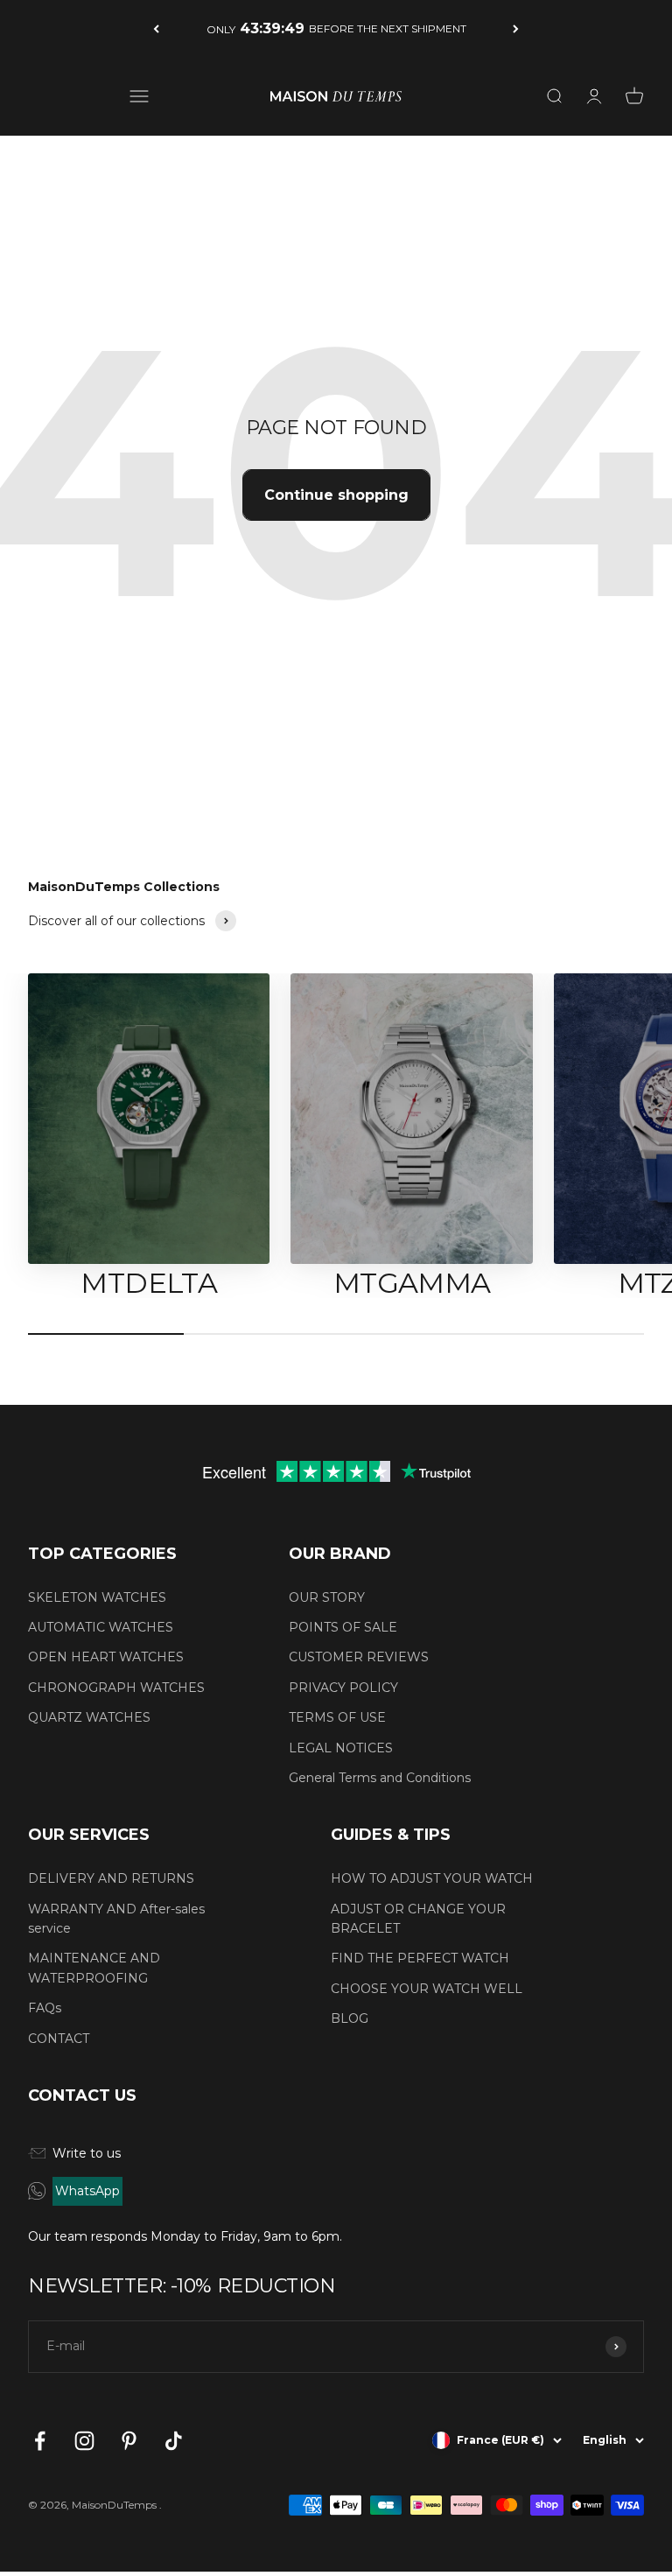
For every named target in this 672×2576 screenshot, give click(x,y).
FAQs (45, 2008)
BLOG (350, 2018)
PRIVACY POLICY (343, 1688)
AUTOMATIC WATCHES (101, 1627)
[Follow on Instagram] (84, 2441)
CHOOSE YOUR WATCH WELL (427, 1989)
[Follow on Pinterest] (129, 2441)
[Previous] (156, 28)
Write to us (87, 2153)
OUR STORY (327, 1597)
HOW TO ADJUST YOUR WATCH (432, 1878)
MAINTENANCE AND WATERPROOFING (94, 1968)
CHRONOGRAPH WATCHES (116, 1688)
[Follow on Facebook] (40, 2441)
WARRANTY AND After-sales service (116, 1919)
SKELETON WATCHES (97, 1597)
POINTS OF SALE (343, 1627)
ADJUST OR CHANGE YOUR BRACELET (418, 1919)
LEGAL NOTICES (341, 1748)
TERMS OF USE (337, 1717)
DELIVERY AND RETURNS (111, 1878)
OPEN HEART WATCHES (106, 1657)
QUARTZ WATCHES (89, 1717)
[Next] (516, 28)
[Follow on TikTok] (174, 2441)
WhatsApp (87, 2191)
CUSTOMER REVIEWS (359, 1657)
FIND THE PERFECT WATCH (420, 1958)
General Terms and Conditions (380, 1778)
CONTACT (59, 2039)
